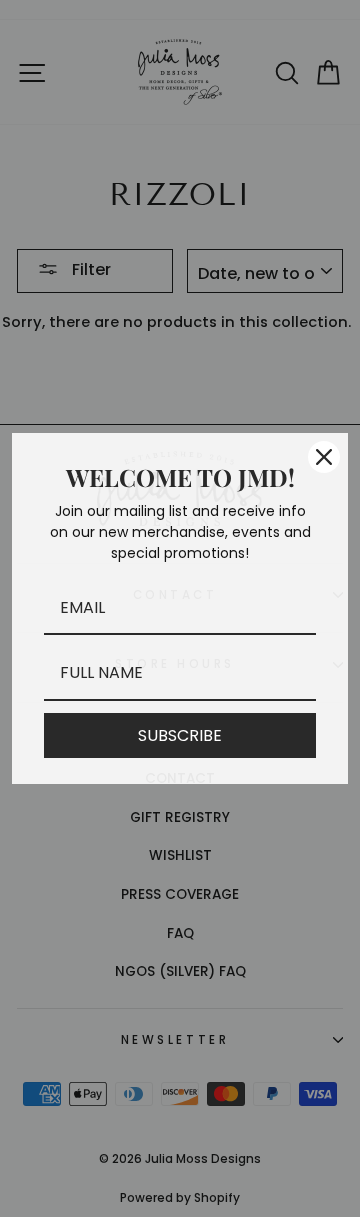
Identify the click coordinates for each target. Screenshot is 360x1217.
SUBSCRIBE (180, 735)
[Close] (324, 457)
